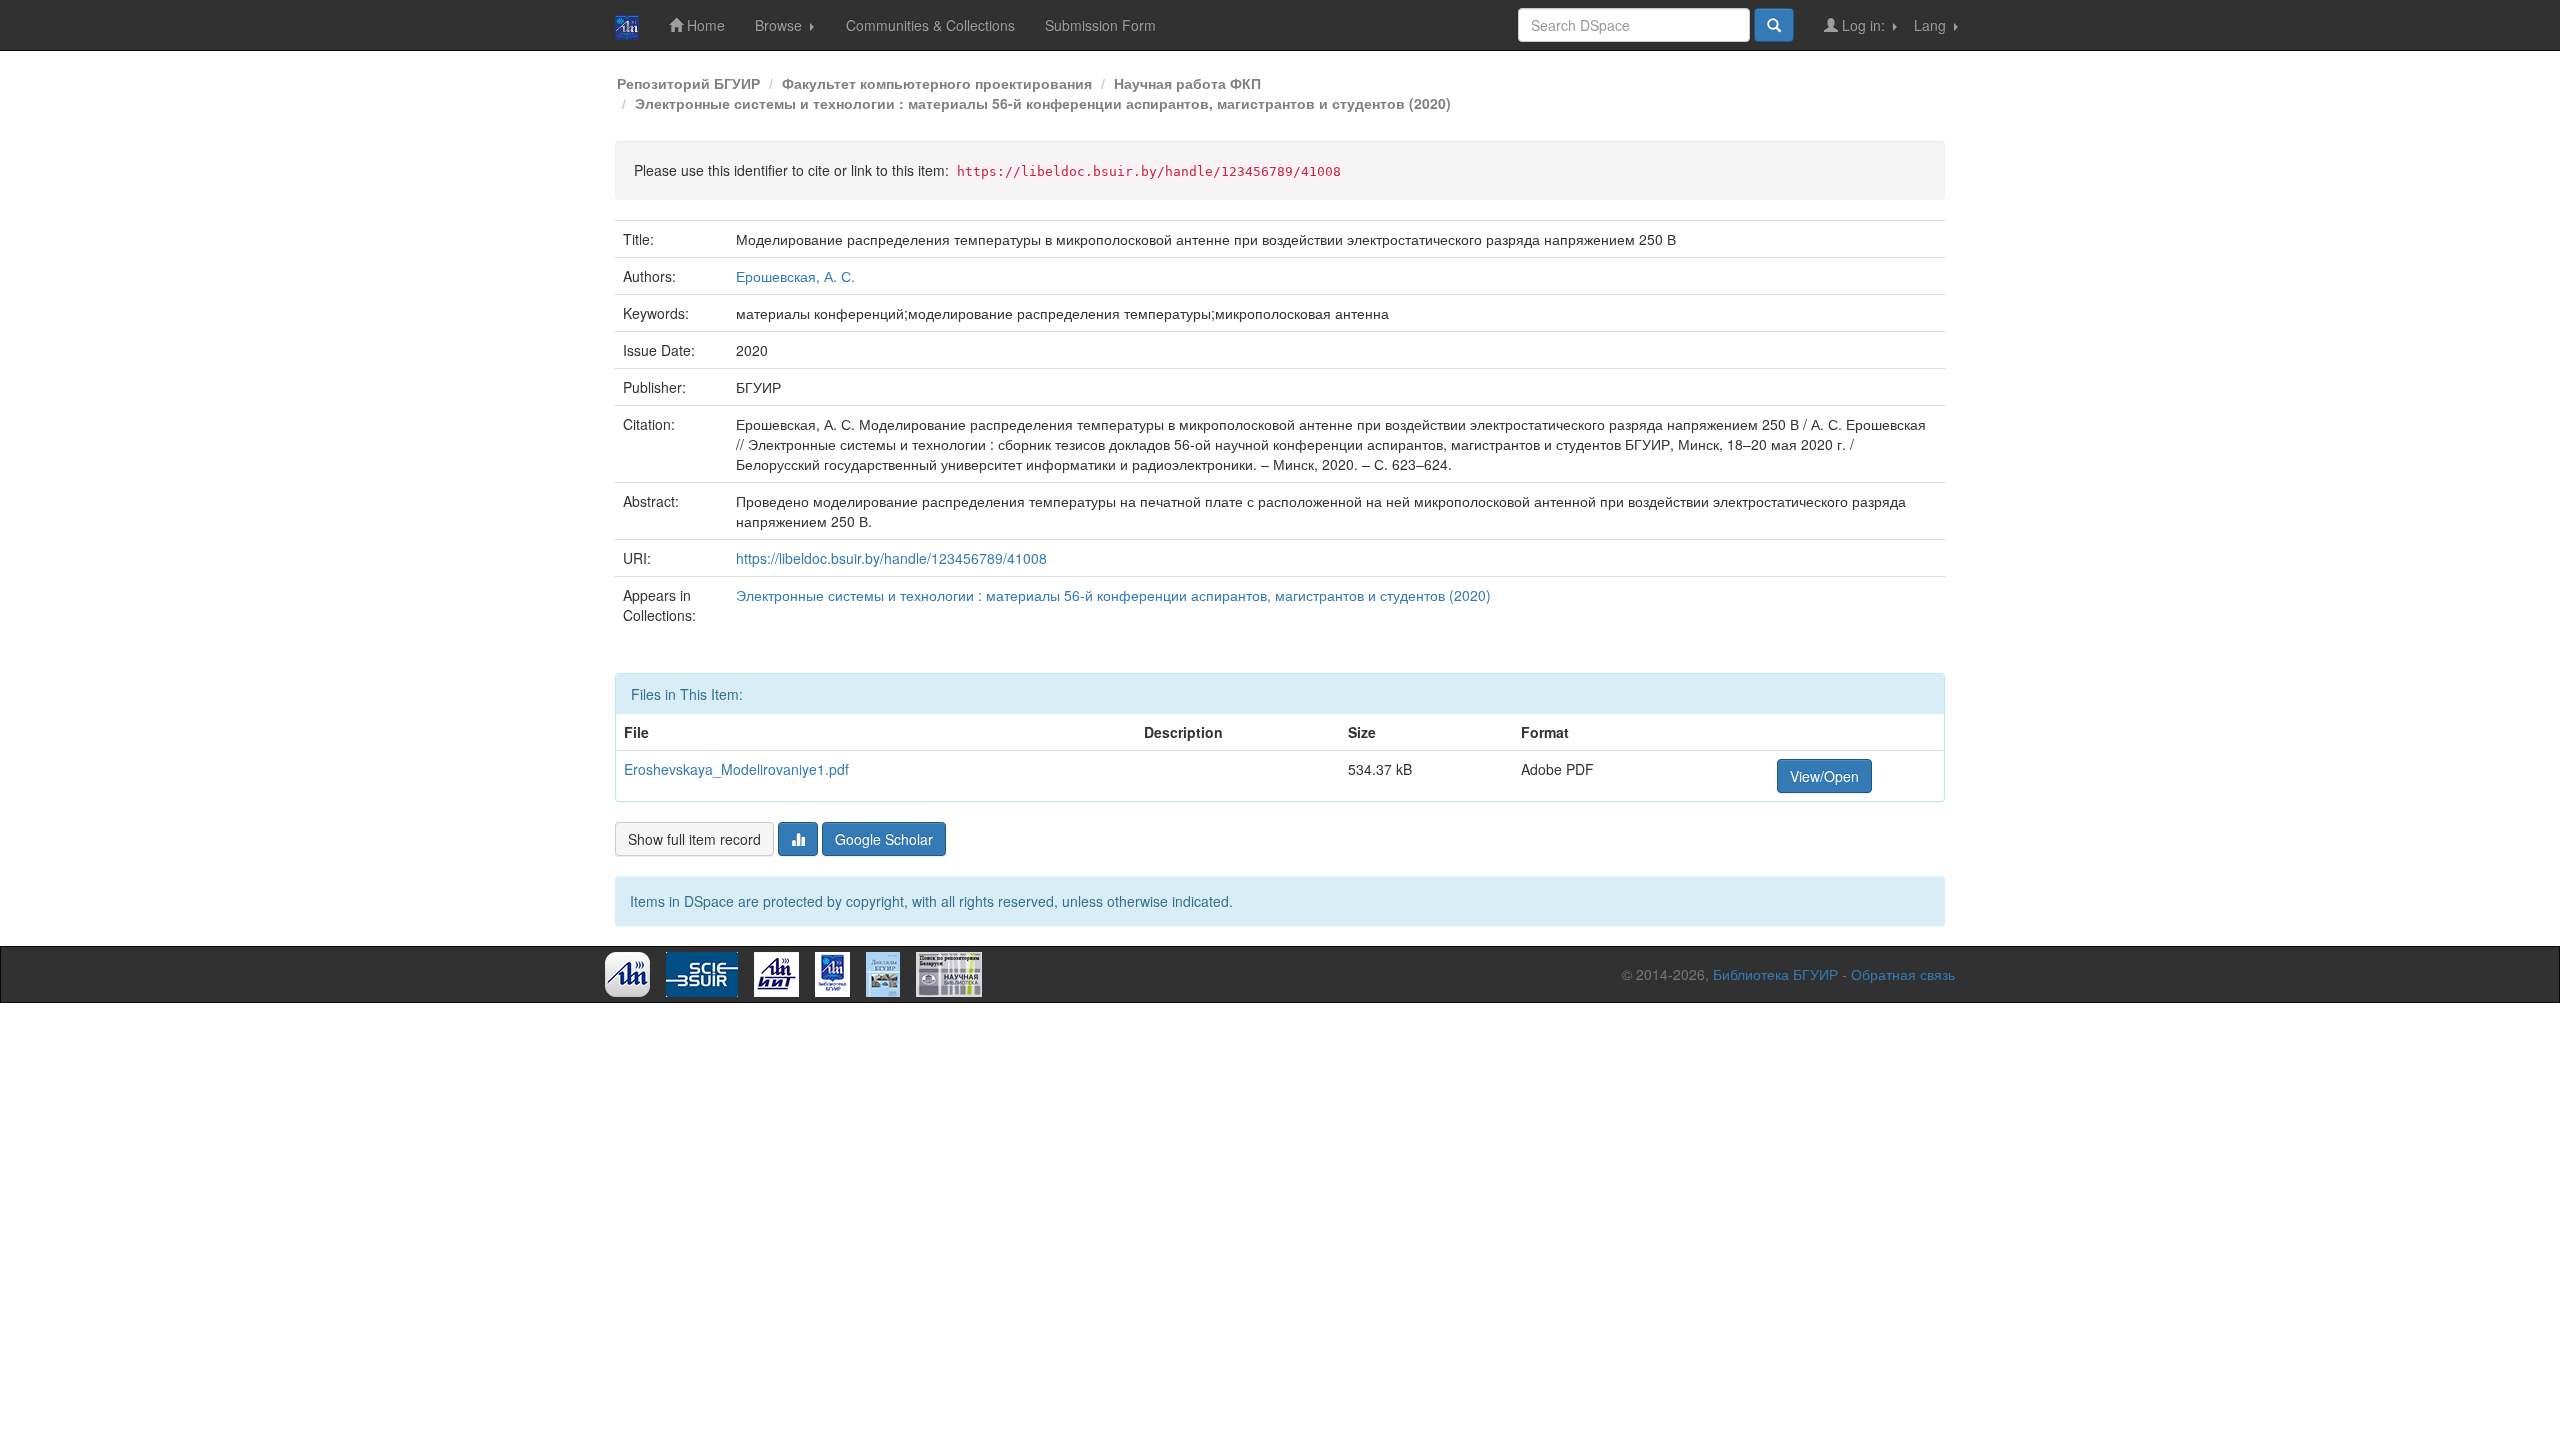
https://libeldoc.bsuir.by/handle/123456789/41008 (891, 558)
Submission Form (1100, 25)
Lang (1932, 25)
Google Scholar (884, 839)
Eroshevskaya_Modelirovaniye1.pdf (736, 769)
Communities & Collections (930, 25)
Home (704, 25)
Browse (780, 25)
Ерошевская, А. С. (795, 276)
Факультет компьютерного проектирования (937, 83)
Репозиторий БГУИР (688, 83)
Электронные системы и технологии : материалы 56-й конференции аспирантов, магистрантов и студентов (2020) (1043, 103)
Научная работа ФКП (1187, 83)
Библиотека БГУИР (1775, 974)
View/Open (1824, 776)
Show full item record (694, 839)
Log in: (1863, 25)
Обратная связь (1903, 974)
